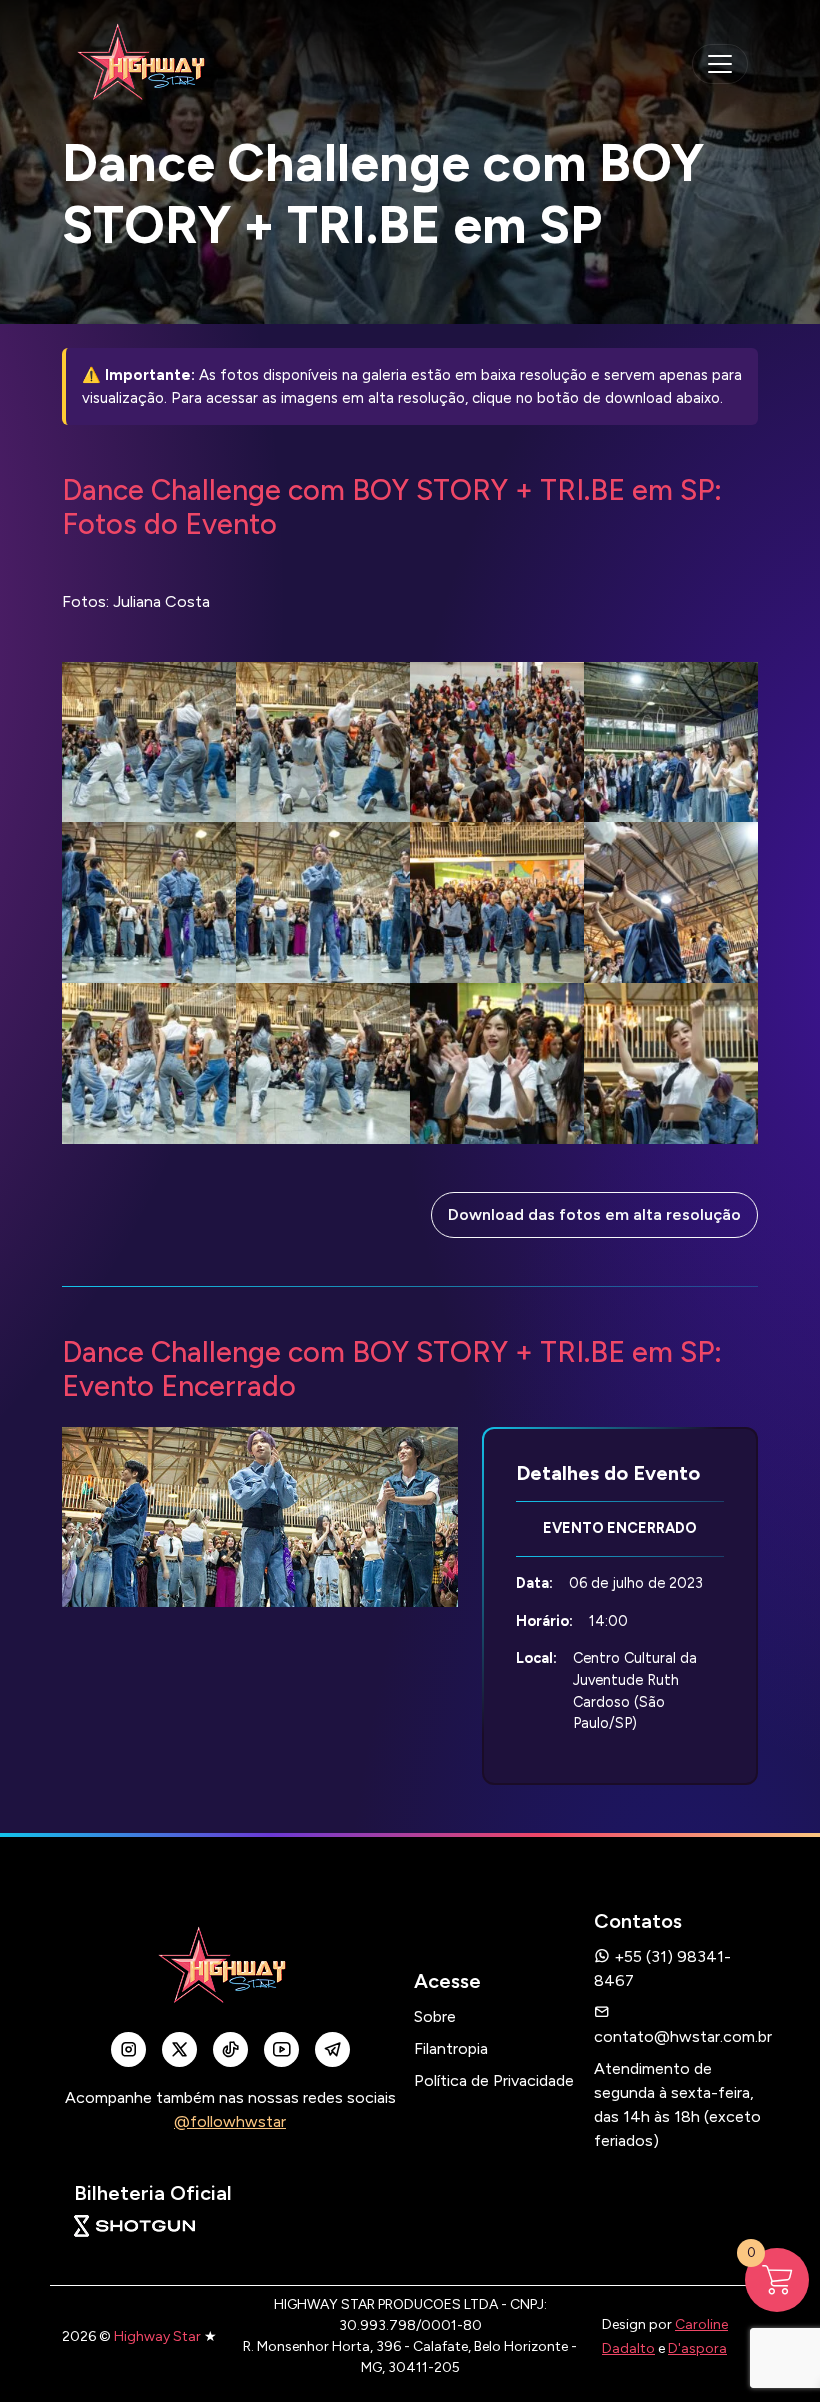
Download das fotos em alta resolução (594, 1214)
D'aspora (697, 2348)
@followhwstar (230, 2121)
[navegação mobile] (720, 64)
